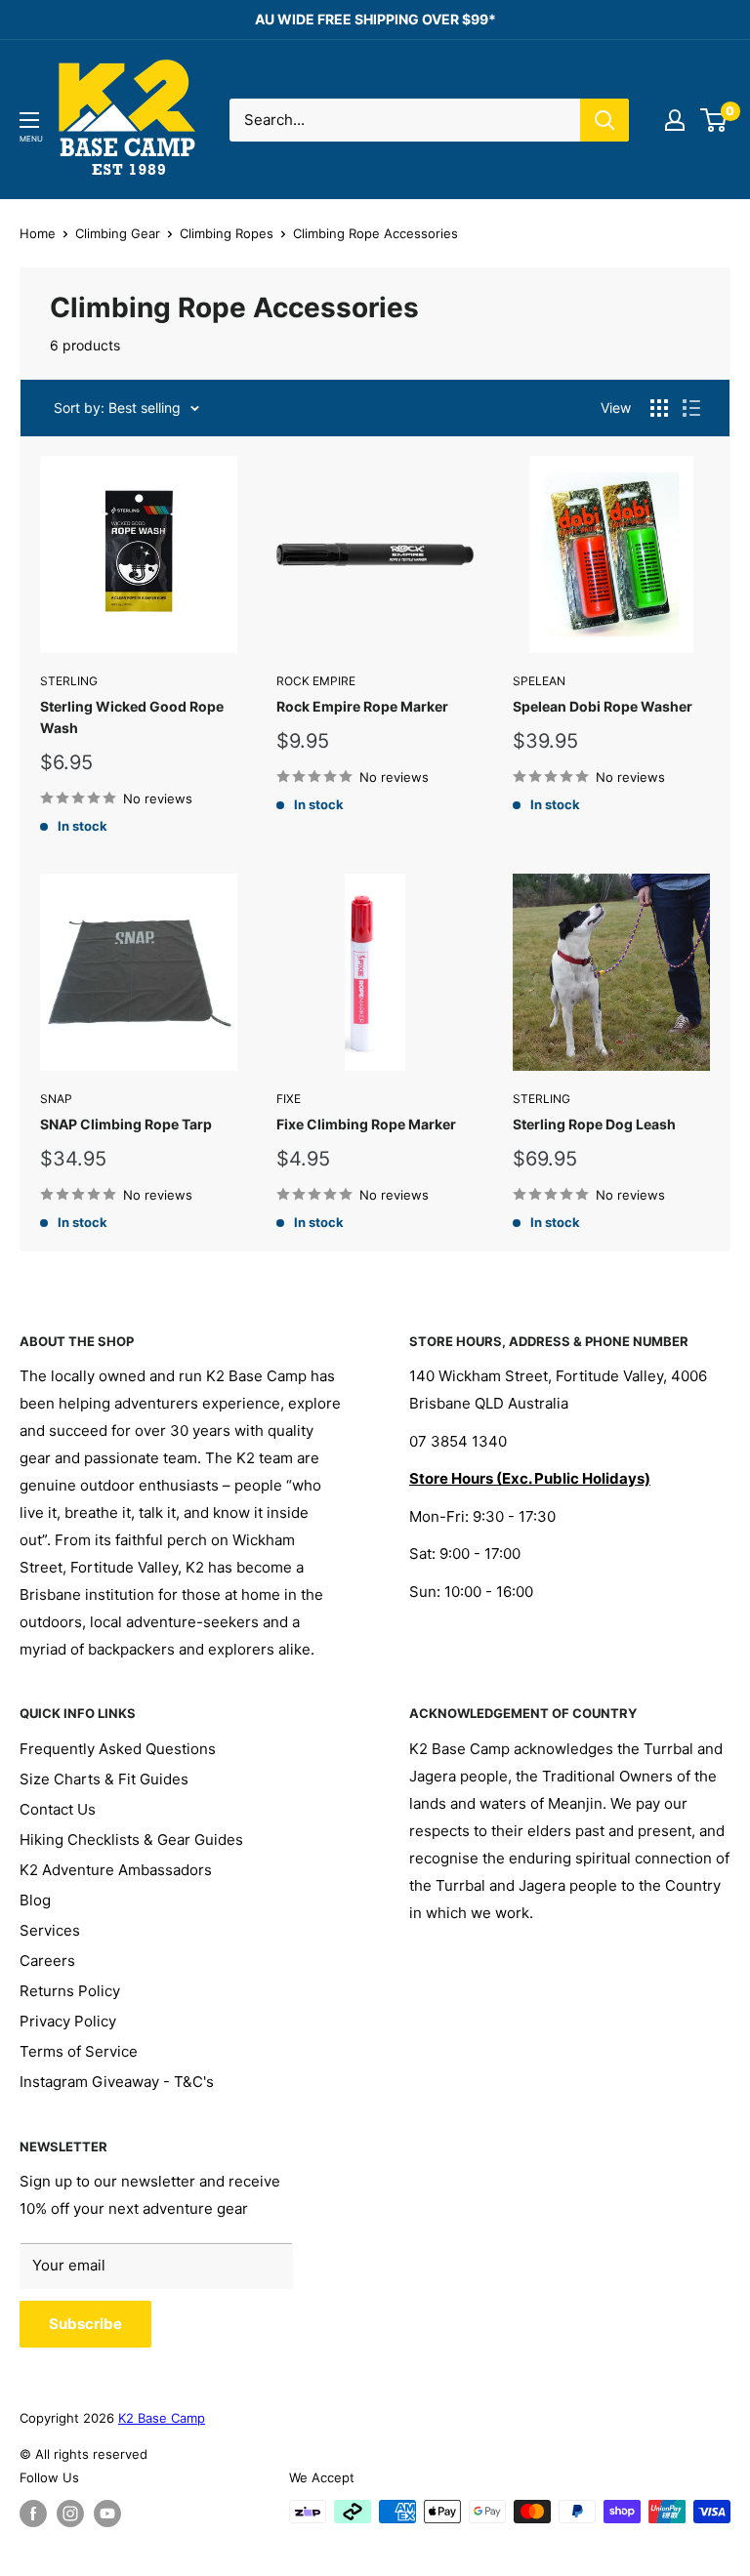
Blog (35, 1900)
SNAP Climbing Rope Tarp (126, 1124)
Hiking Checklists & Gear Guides (131, 1840)
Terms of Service (79, 2051)
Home (38, 233)
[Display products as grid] (659, 408)
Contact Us (58, 1809)
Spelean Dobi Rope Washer (603, 706)
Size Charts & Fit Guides (104, 1779)
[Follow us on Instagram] (70, 2514)
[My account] (675, 120)
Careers (47, 1961)
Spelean (539, 681)
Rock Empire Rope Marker (362, 706)
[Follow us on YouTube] (107, 2514)
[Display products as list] (691, 408)
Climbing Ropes (227, 233)
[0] (714, 120)
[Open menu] (29, 120)
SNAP (56, 1099)
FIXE (289, 1099)
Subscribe (85, 2324)
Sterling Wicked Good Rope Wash (132, 717)
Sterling (69, 681)
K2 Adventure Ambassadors (116, 1870)
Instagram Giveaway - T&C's (117, 2082)
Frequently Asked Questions (118, 1749)
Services (50, 1930)
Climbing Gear (118, 233)
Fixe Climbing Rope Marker (366, 1124)
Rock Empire (316, 681)
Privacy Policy (68, 2021)
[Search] (604, 120)
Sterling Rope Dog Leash (594, 1124)
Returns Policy (70, 1991)
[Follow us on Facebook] (33, 2514)
